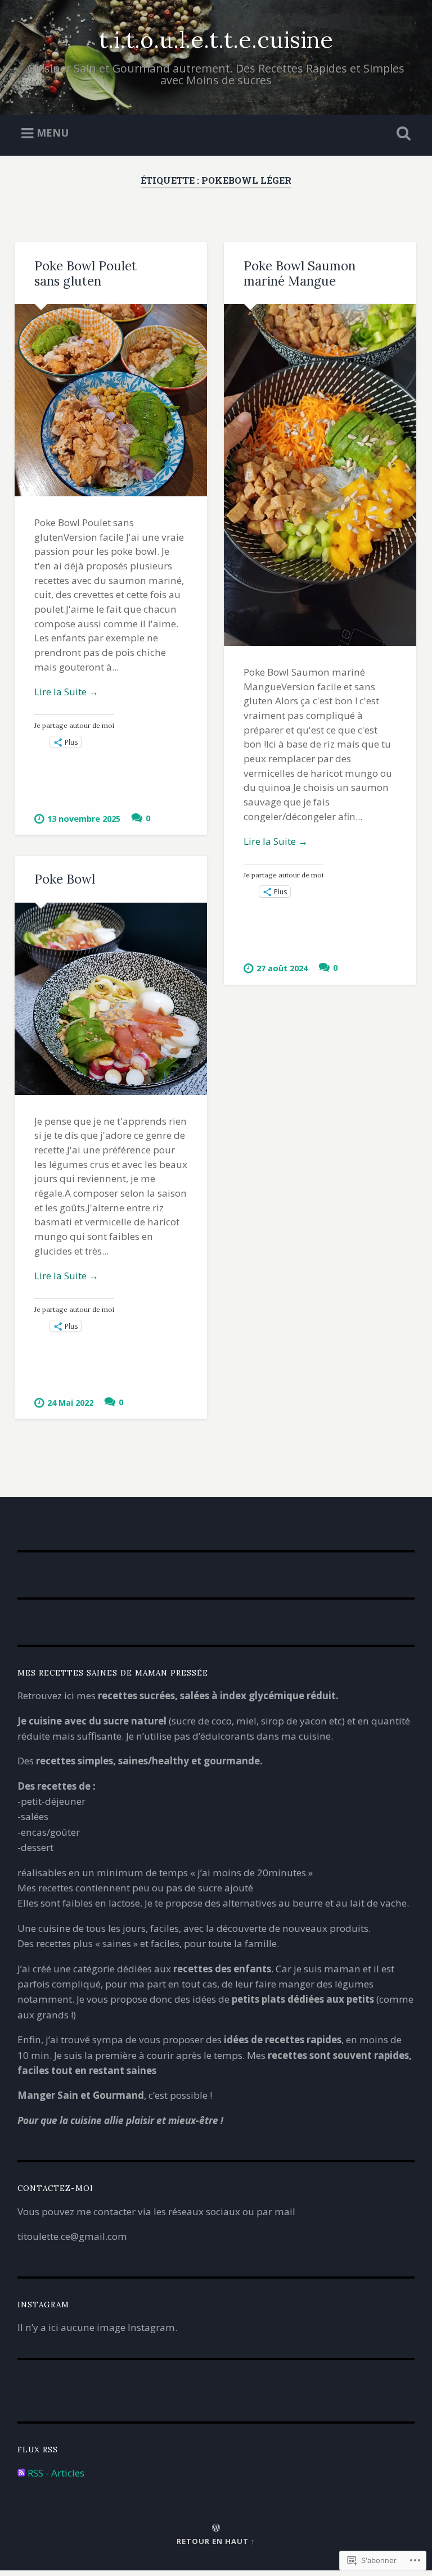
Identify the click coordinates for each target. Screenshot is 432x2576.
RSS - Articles (56, 2473)
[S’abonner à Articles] (21, 2473)
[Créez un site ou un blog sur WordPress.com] (216, 2528)
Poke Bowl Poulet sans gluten (85, 273)
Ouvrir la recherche (402, 134)
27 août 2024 (282, 968)
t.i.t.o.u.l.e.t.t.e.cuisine (216, 39)
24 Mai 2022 (70, 1403)
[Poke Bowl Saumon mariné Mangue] (320, 475)
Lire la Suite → (66, 692)
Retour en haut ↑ (216, 2541)
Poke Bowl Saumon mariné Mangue (300, 273)
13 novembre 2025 (84, 819)
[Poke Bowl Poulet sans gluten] (111, 400)
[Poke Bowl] (111, 999)
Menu (53, 133)
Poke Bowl (65, 879)
